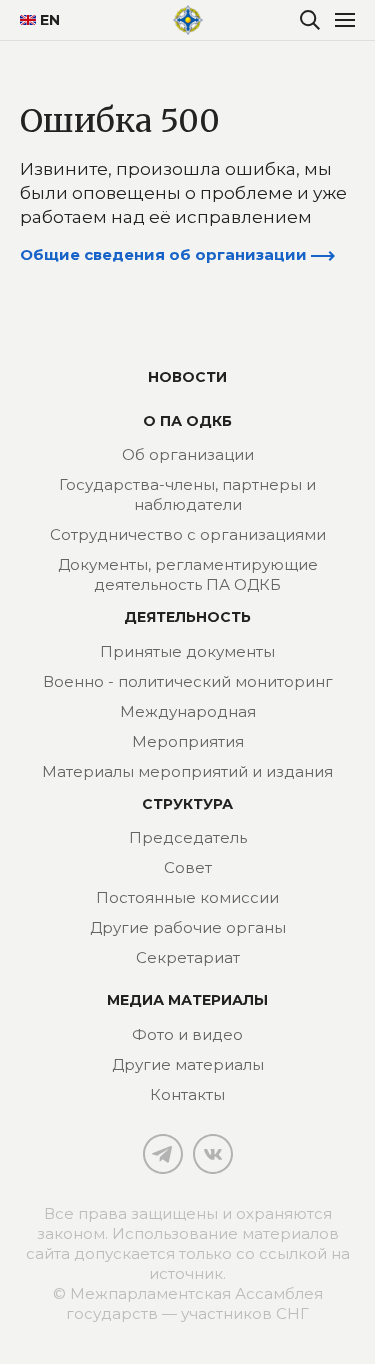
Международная (188, 711)
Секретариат (188, 957)
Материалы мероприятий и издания (187, 771)
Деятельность (187, 617)
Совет (188, 867)
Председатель (188, 837)
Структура (187, 804)
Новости (187, 377)
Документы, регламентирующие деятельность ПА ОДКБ (188, 574)
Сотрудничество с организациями (188, 534)
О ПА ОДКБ (187, 421)
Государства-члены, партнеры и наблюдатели (187, 494)
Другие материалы (188, 1064)
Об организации (188, 454)
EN (42, 20)
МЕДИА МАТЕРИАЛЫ (187, 1000)
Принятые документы (187, 651)
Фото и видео (187, 1034)
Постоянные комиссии (187, 897)
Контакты (187, 1094)
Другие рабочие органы (188, 927)
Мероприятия (188, 741)
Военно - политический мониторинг (188, 681)
